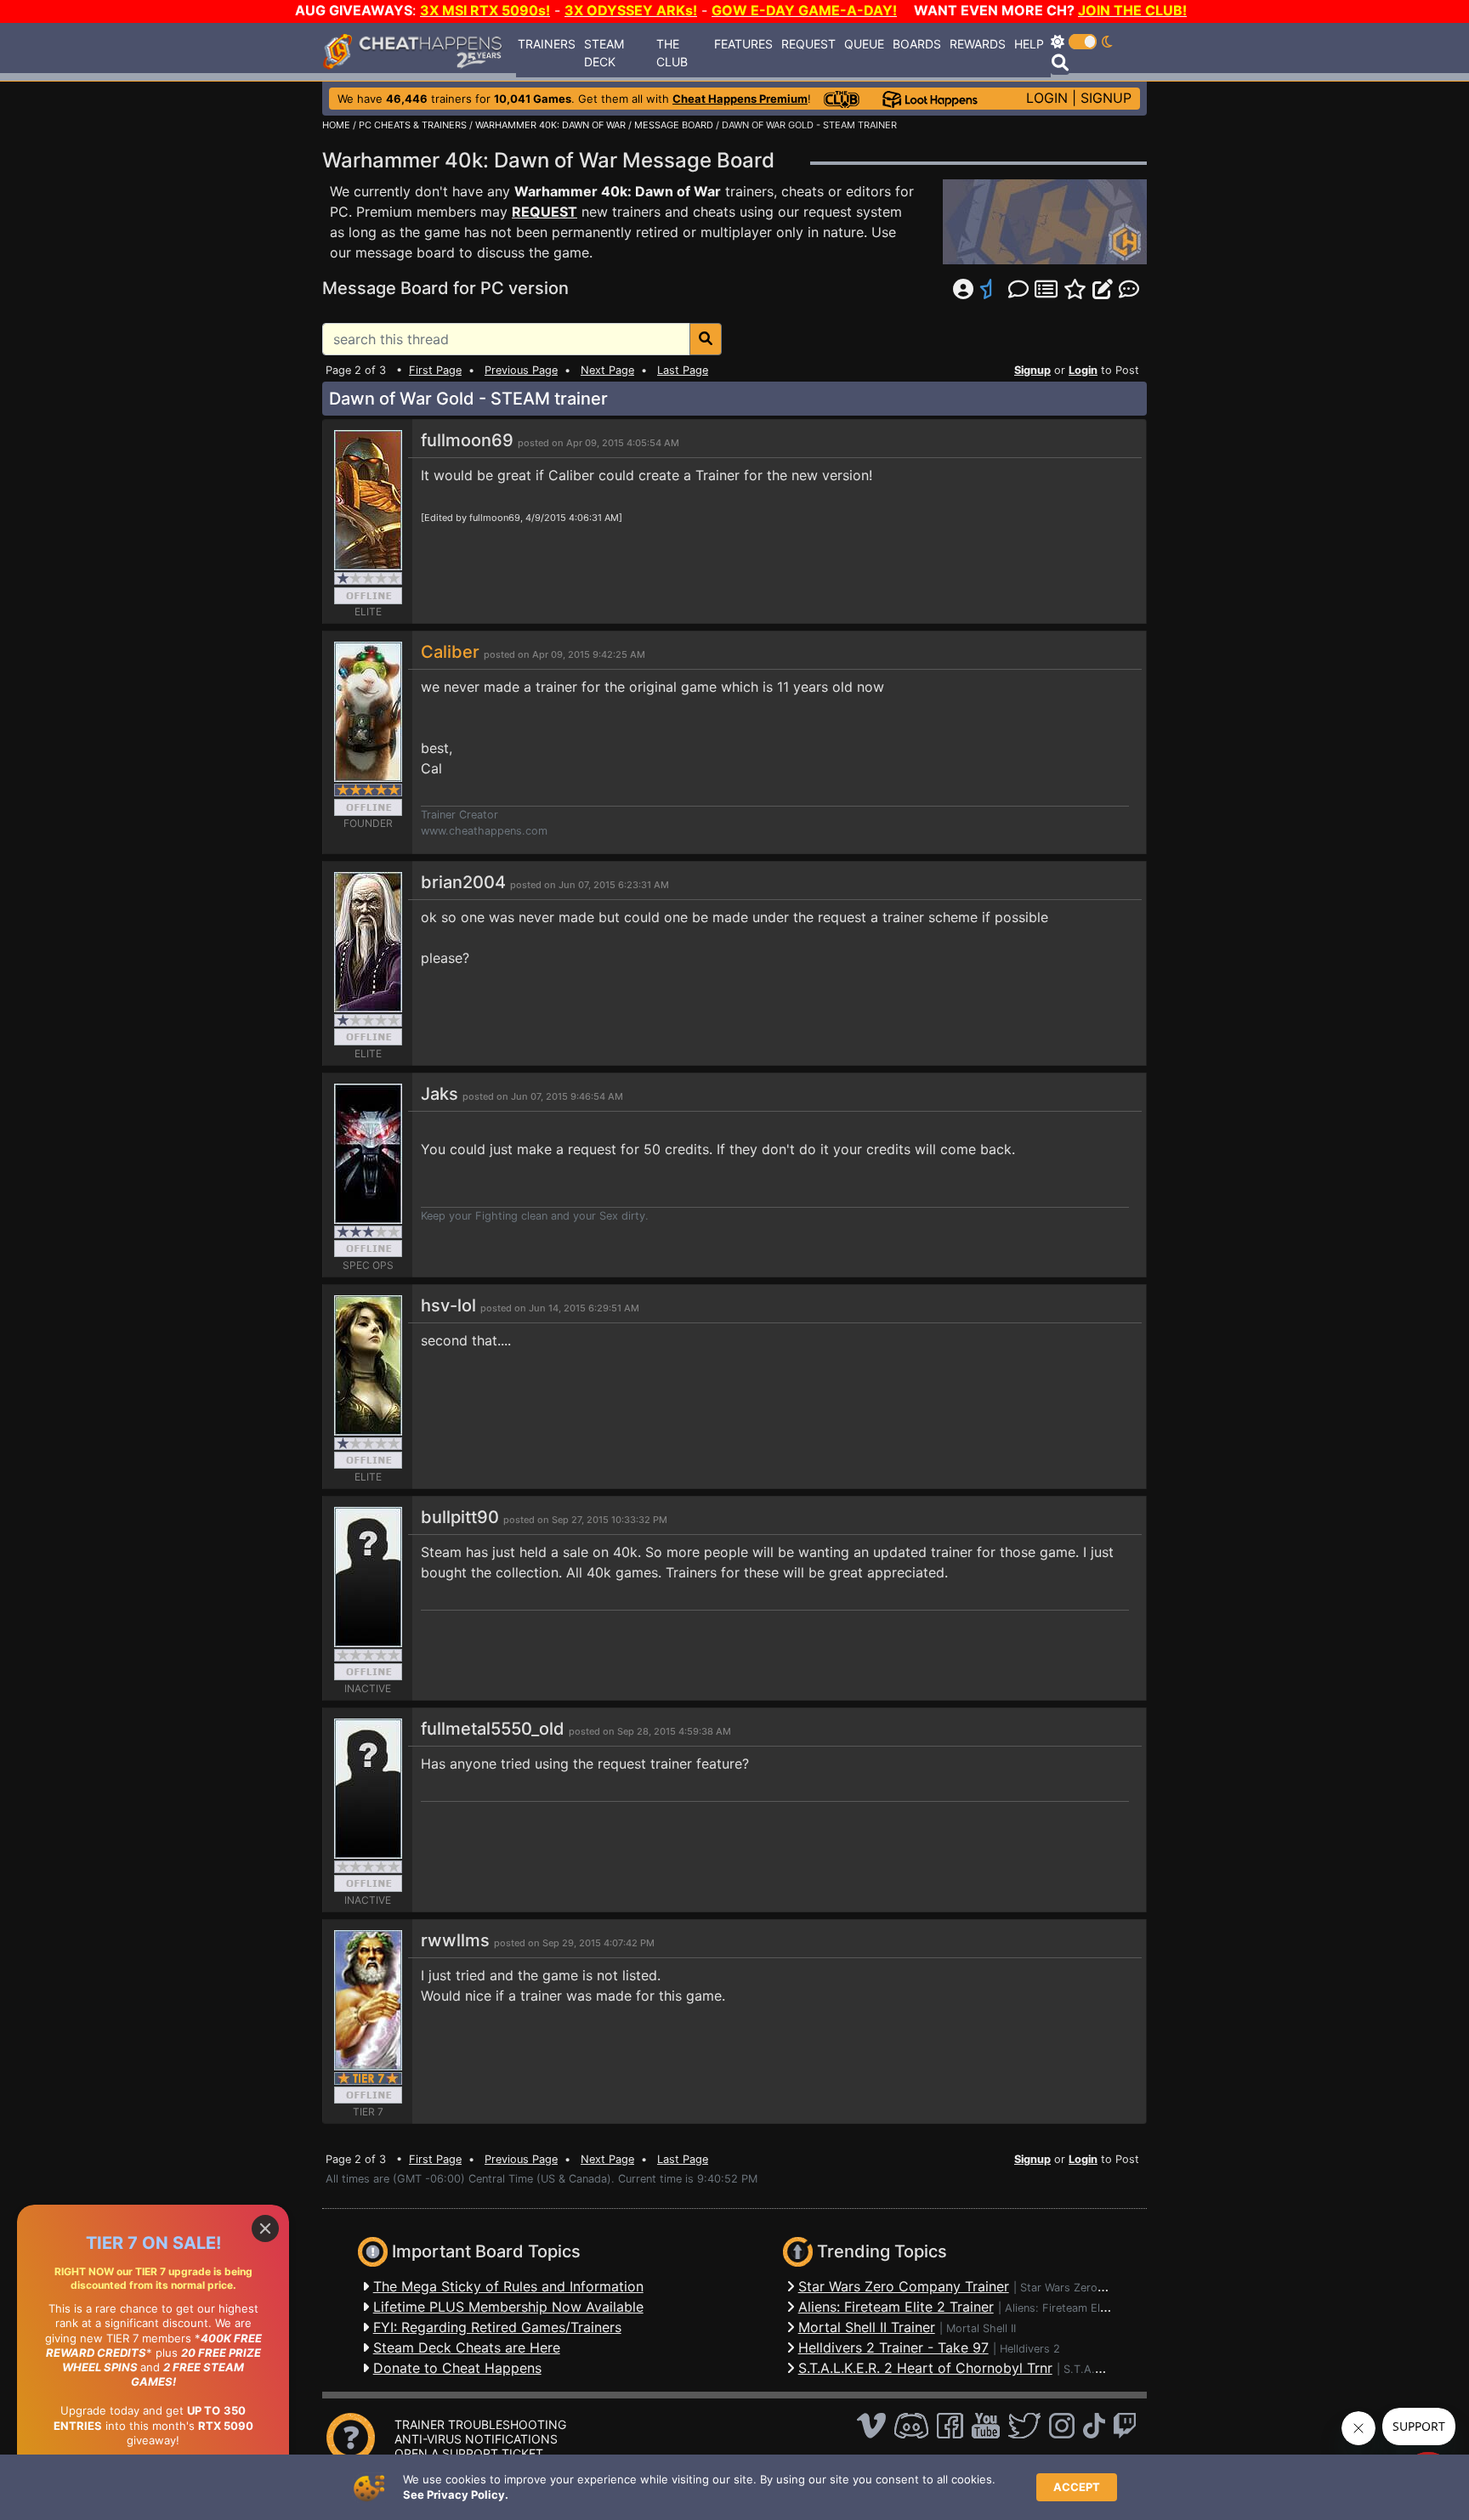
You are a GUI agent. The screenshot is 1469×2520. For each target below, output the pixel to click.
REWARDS (978, 44)
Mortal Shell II (981, 2328)
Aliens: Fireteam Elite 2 (1064, 2308)
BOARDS (917, 44)
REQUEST (808, 44)
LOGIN (1047, 98)
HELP (1029, 44)
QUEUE (864, 44)
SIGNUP (1106, 98)
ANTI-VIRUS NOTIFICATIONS (476, 2439)
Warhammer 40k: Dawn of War (618, 191)
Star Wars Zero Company (1085, 2288)
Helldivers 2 (1030, 2349)
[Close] (265, 2228)
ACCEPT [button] (1077, 2487)
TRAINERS (547, 44)
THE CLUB (672, 53)
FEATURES (743, 44)
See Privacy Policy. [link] (456, 2495)
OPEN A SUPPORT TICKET (469, 2453)
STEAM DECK (604, 53)
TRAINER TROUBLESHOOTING (480, 2424)
